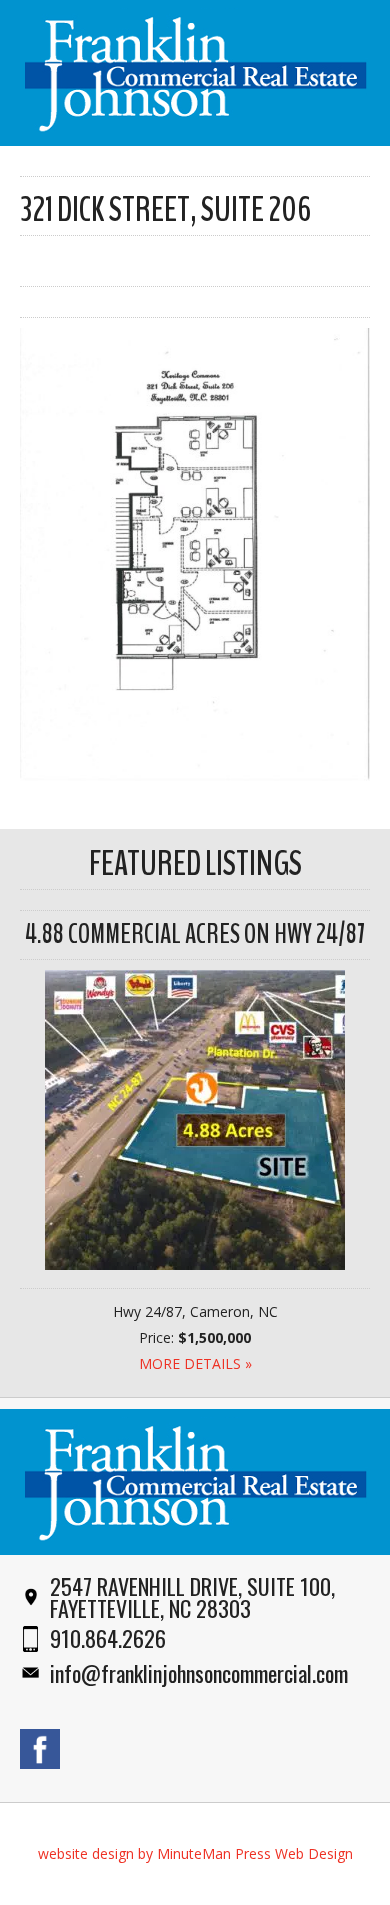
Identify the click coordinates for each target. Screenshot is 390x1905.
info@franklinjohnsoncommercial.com (199, 1673)
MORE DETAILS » (195, 1363)
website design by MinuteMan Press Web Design (195, 1853)
